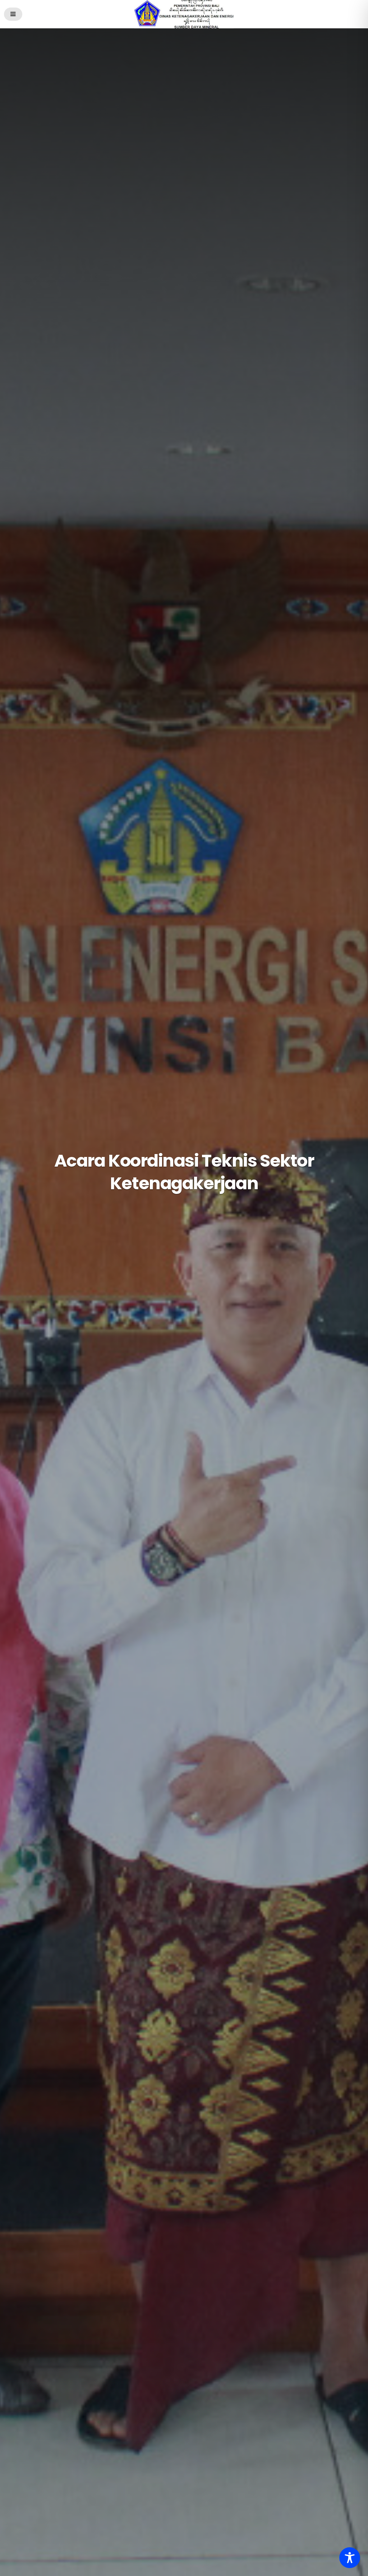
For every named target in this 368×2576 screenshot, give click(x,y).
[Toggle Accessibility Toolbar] (350, 2558)
